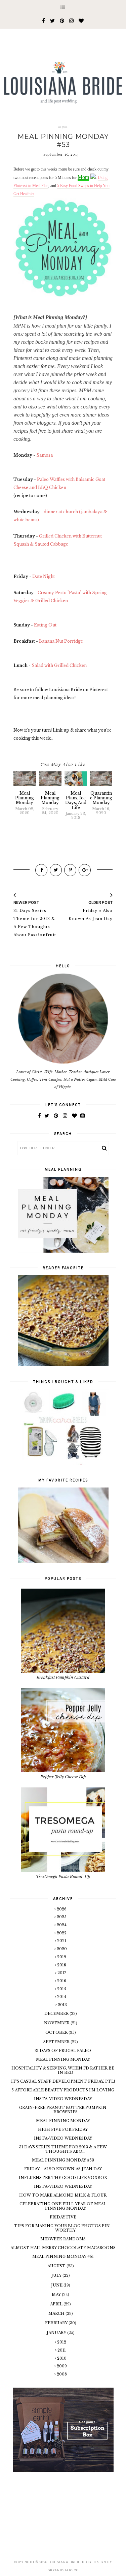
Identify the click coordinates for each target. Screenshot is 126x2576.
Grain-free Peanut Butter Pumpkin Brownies (63, 2110)
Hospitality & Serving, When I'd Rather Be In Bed (63, 2070)
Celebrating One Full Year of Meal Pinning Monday (63, 2206)
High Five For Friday (63, 2129)
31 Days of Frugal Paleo (63, 2051)
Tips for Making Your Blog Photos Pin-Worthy (63, 2228)
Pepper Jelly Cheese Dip (63, 1776)
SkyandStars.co (63, 2570)
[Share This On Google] (85, 870)
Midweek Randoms (63, 2239)
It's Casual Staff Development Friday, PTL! (63, 2081)
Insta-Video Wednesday (63, 2099)
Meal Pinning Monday (63, 2059)
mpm (63, 127)
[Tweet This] (56, 870)
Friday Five (63, 2217)
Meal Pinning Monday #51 (63, 2257)
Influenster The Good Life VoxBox (63, 2178)
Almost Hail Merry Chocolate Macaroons (63, 2248)
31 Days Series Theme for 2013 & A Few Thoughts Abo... (63, 2149)
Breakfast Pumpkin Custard (63, 1677)
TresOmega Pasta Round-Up (63, 1876)
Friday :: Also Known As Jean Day (63, 2169)
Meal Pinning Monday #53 (63, 2160)
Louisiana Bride (64, 2562)
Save (99, 390)
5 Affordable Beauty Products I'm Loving (63, 2090)
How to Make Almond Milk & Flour (63, 2195)
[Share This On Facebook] (41, 870)
